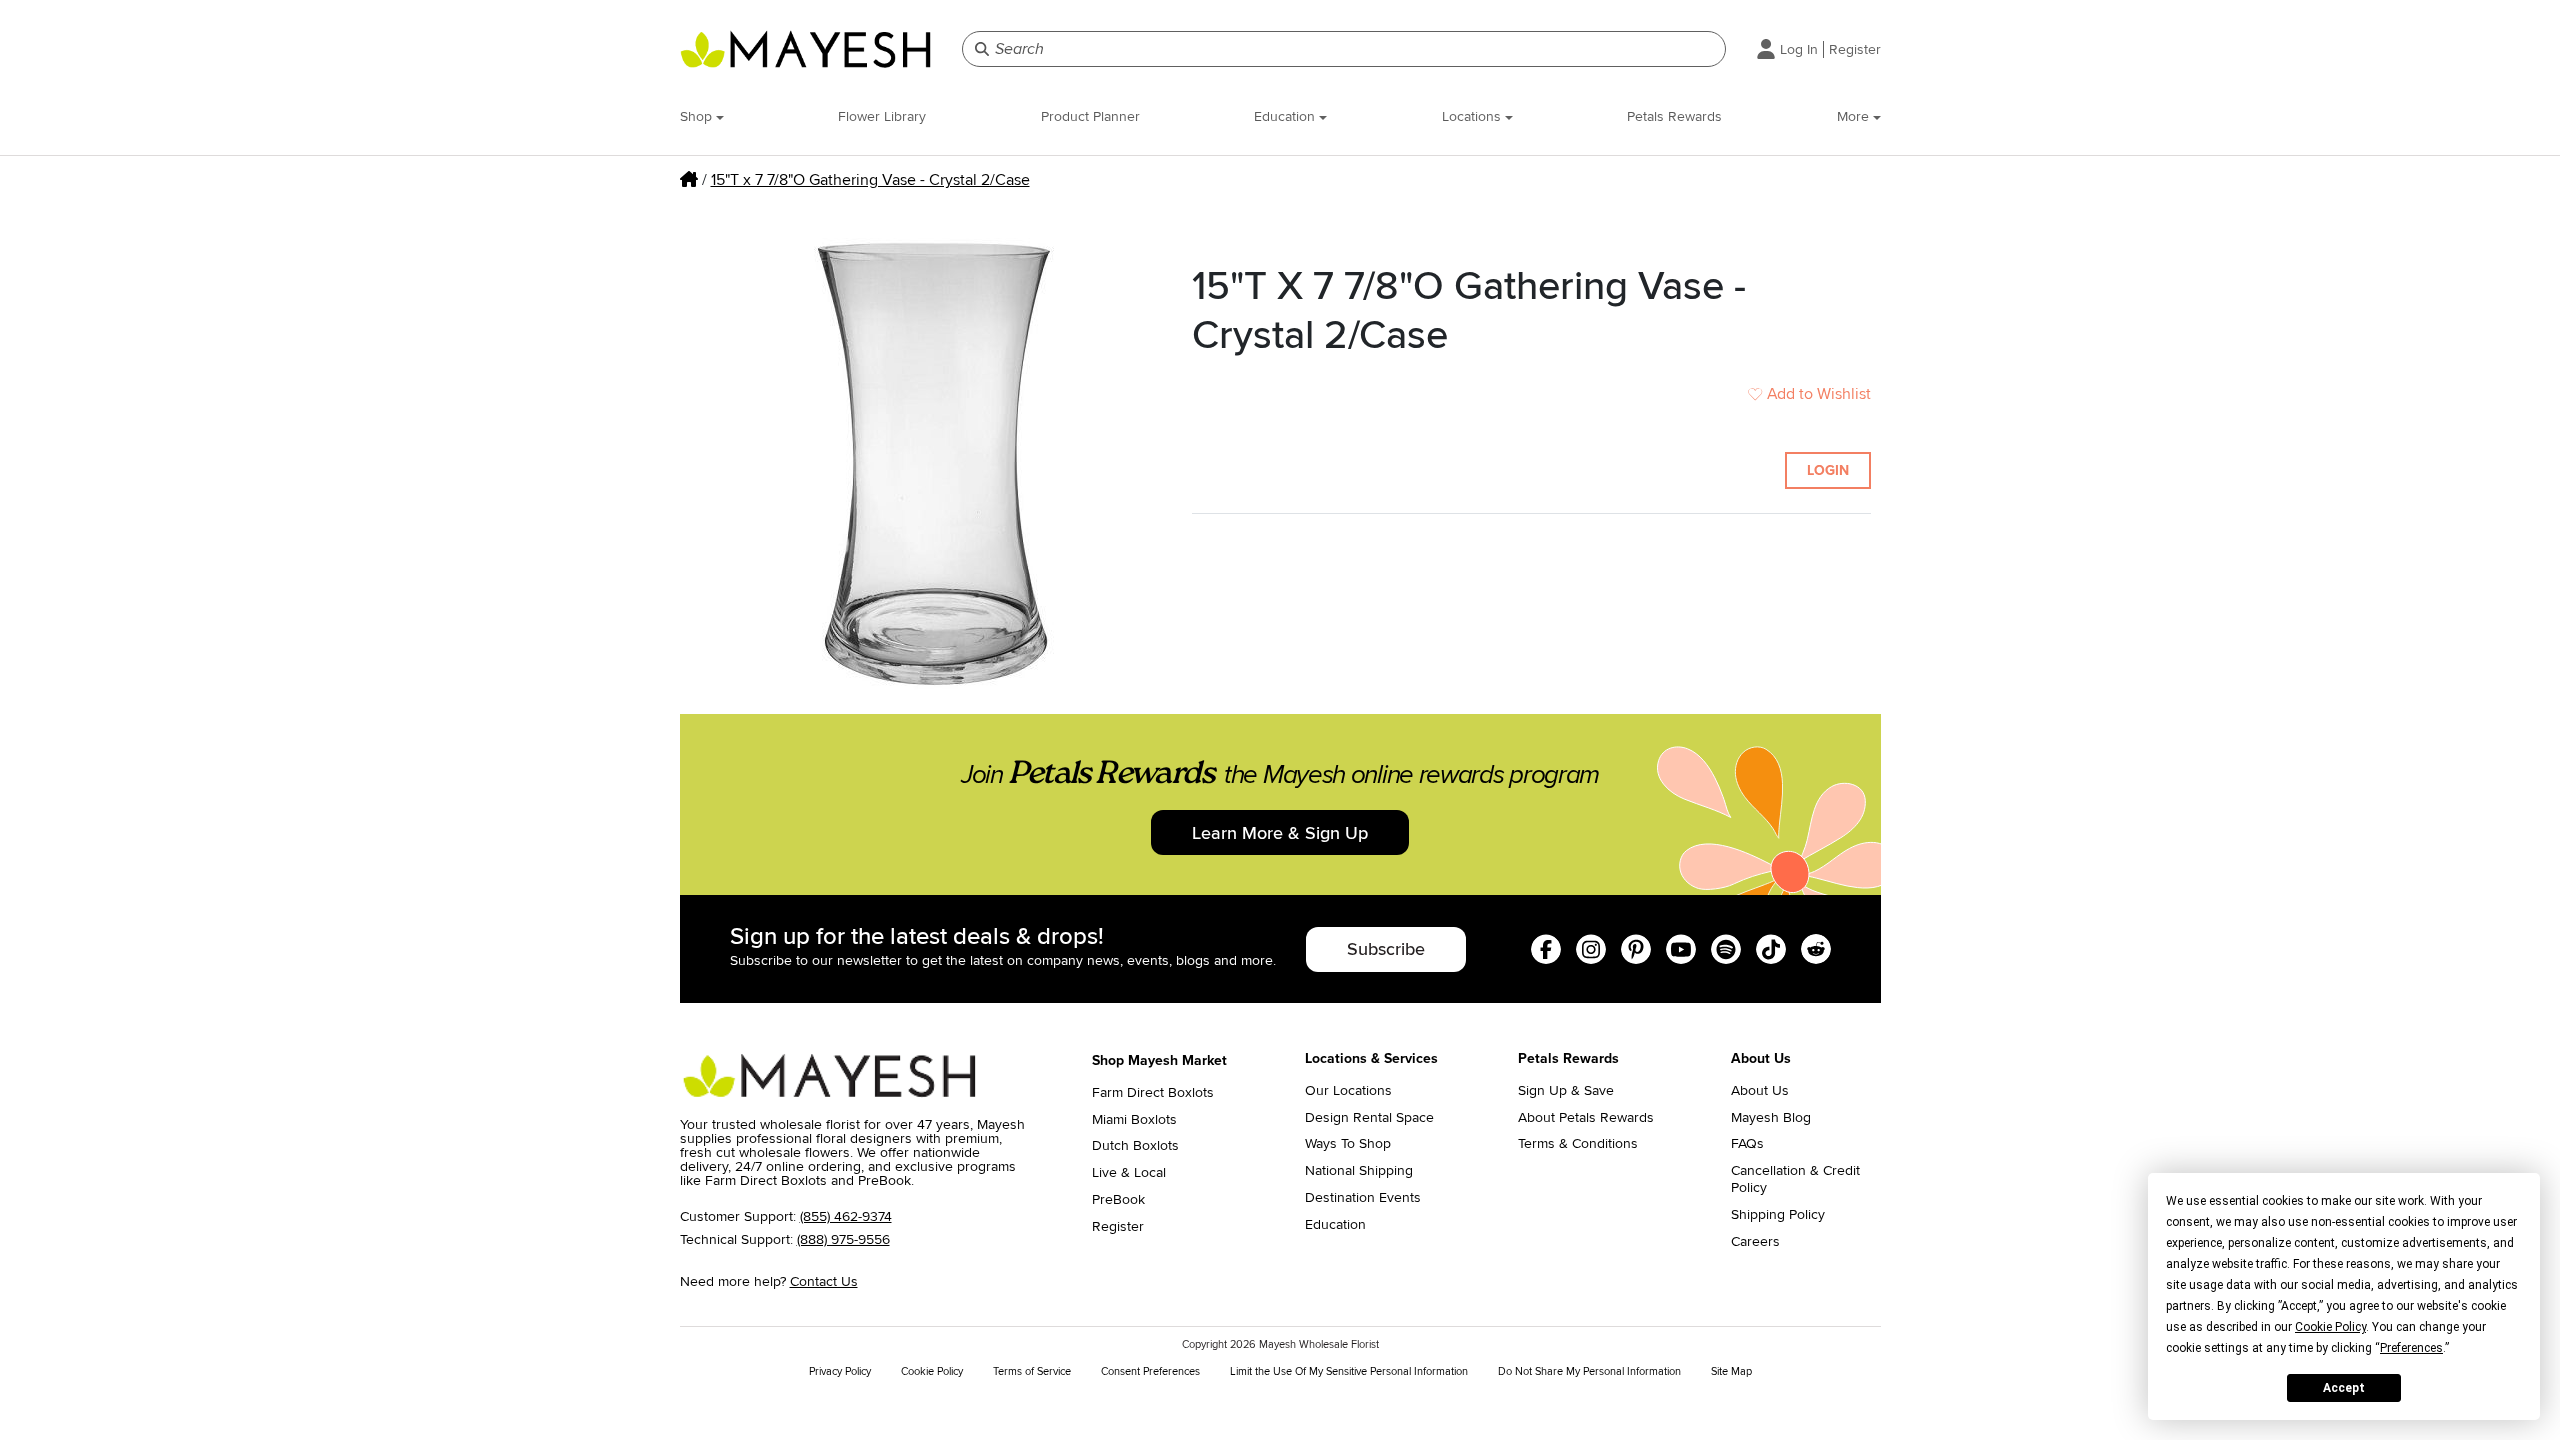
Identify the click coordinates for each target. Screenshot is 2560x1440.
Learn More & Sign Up (1280, 833)
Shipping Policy (1778, 1215)
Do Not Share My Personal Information (1589, 1371)
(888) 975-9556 (843, 1239)
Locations (1473, 116)
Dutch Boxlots (1135, 1146)
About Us (1760, 1091)
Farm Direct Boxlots (1153, 1093)
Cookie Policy (932, 1371)
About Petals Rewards (1586, 1118)
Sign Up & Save (1566, 1091)
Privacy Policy (840, 1371)
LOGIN (1828, 470)
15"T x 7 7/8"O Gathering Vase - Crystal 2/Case (870, 180)
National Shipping (1359, 1171)
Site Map (1731, 1371)
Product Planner (1090, 116)
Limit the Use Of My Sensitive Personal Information (1349, 1371)
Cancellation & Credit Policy (1795, 1179)
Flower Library (882, 116)
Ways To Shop (1348, 1144)
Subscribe (1386, 949)
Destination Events (1363, 1198)
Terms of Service (1032, 1371)
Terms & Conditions (1578, 1144)
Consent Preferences (1150, 1371)
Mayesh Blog (1771, 1118)
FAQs (1747, 1144)
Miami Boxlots (1134, 1120)
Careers (1755, 1242)
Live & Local (1129, 1173)
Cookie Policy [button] (2330, 1327)
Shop (698, 116)
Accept (2344, 1388)
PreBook (1118, 1200)
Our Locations (1348, 1091)
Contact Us (824, 1281)
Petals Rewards (1674, 116)
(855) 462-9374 (846, 1216)
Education (1286, 116)
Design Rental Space (1369, 1118)
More (1855, 116)
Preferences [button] (2411, 1348)
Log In (1799, 49)
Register (1855, 49)
